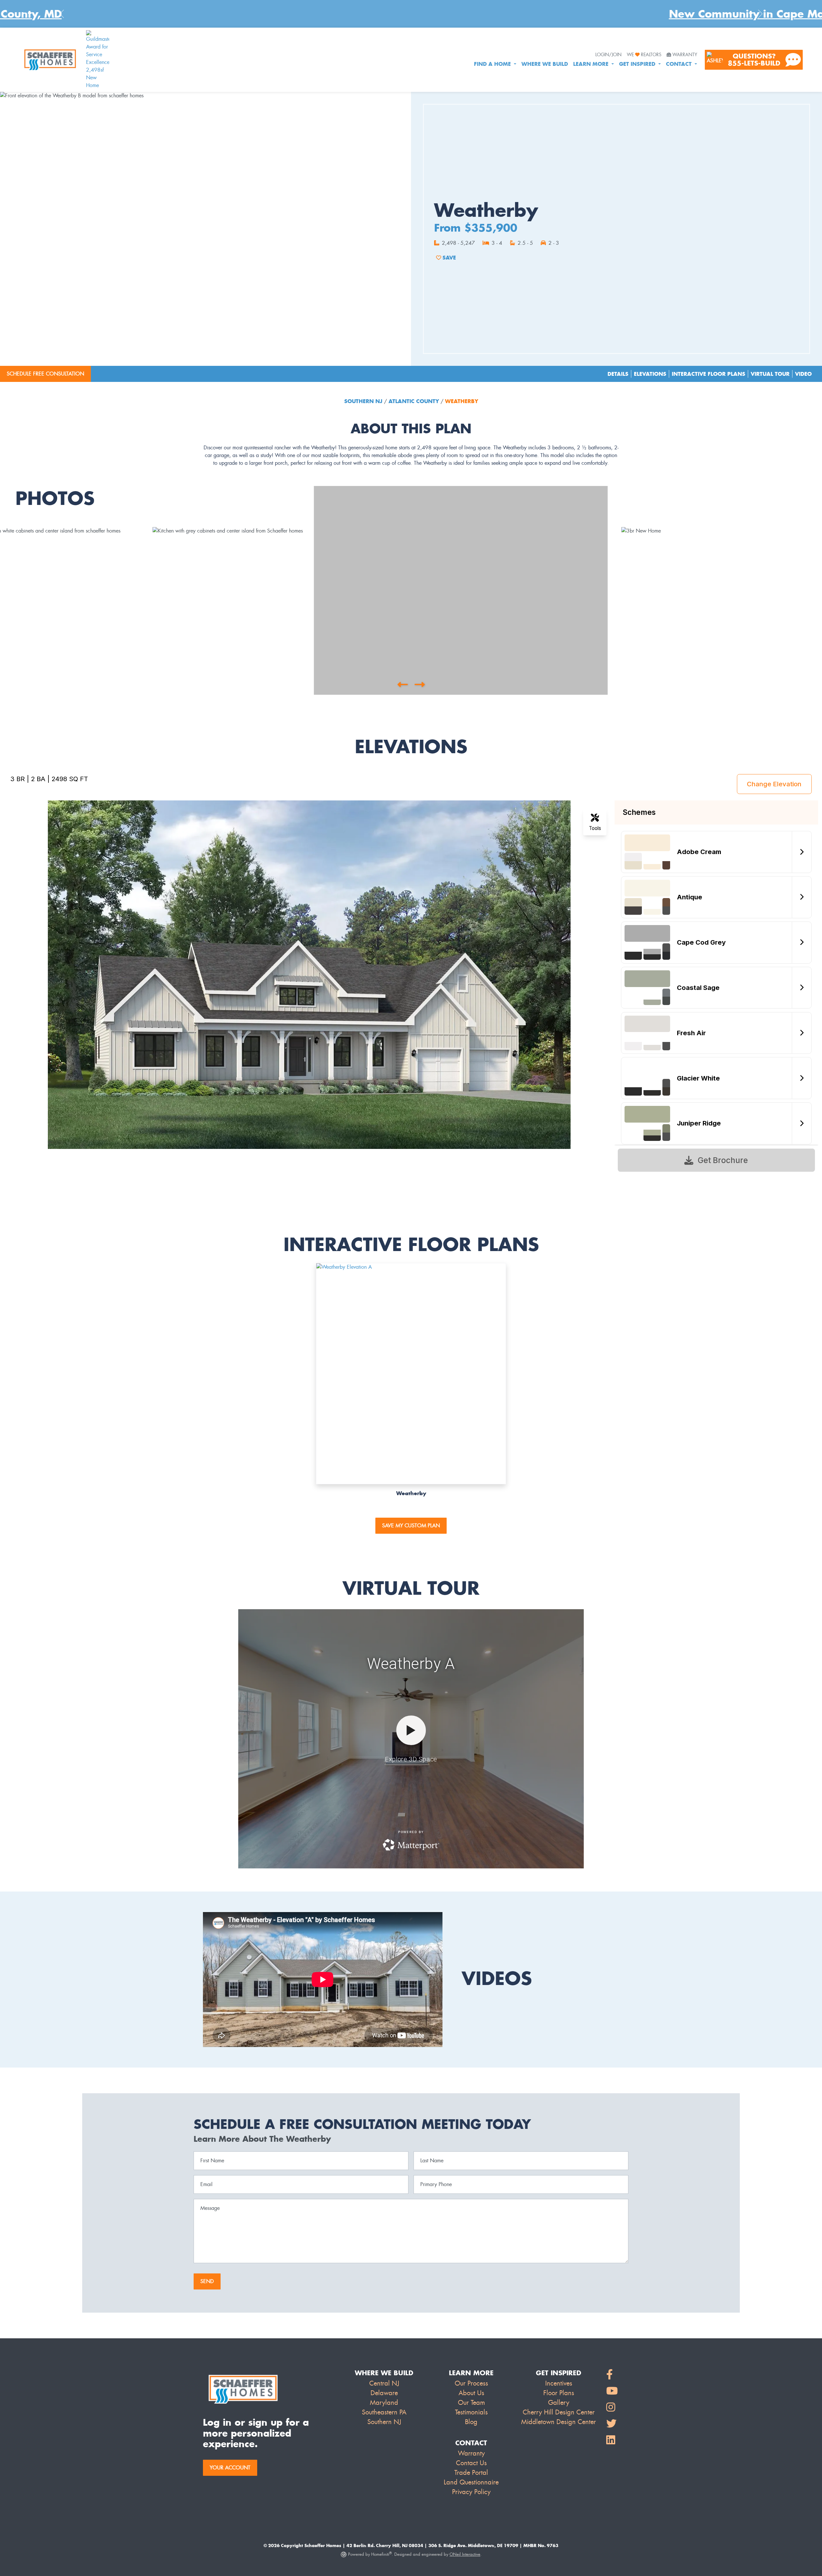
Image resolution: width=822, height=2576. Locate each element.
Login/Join (608, 55)
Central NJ (384, 2383)
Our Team (471, 2403)
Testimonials (471, 2412)
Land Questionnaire (471, 2482)
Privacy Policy (471, 2492)
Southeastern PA (384, 2412)
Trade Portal (471, 2473)
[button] (402, 684)
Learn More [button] (592, 64)
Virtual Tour (770, 374)
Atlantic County (414, 401)
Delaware (384, 2393)
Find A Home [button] (493, 64)
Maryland (384, 2403)
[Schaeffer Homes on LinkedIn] (612, 2440)
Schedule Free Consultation (45, 374)
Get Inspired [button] (638, 64)
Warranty (685, 55)
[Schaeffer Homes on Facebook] (612, 2375)
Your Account (230, 2468)
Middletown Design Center (559, 2422)
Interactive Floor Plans (708, 374)
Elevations (650, 374)
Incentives (559, 2383)
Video (803, 374)
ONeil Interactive (465, 2554)
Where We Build (545, 64)
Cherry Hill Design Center (559, 2412)
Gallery (559, 2403)
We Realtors (644, 55)
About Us (471, 2393)
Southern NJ (364, 401)
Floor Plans (559, 2393)
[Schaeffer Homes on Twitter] (612, 2424)
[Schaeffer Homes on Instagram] (612, 2408)
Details (618, 374)
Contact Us (471, 2463)
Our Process (471, 2383)
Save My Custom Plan (411, 1526)
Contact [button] (680, 64)
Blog (471, 2422)
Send (207, 2281)
